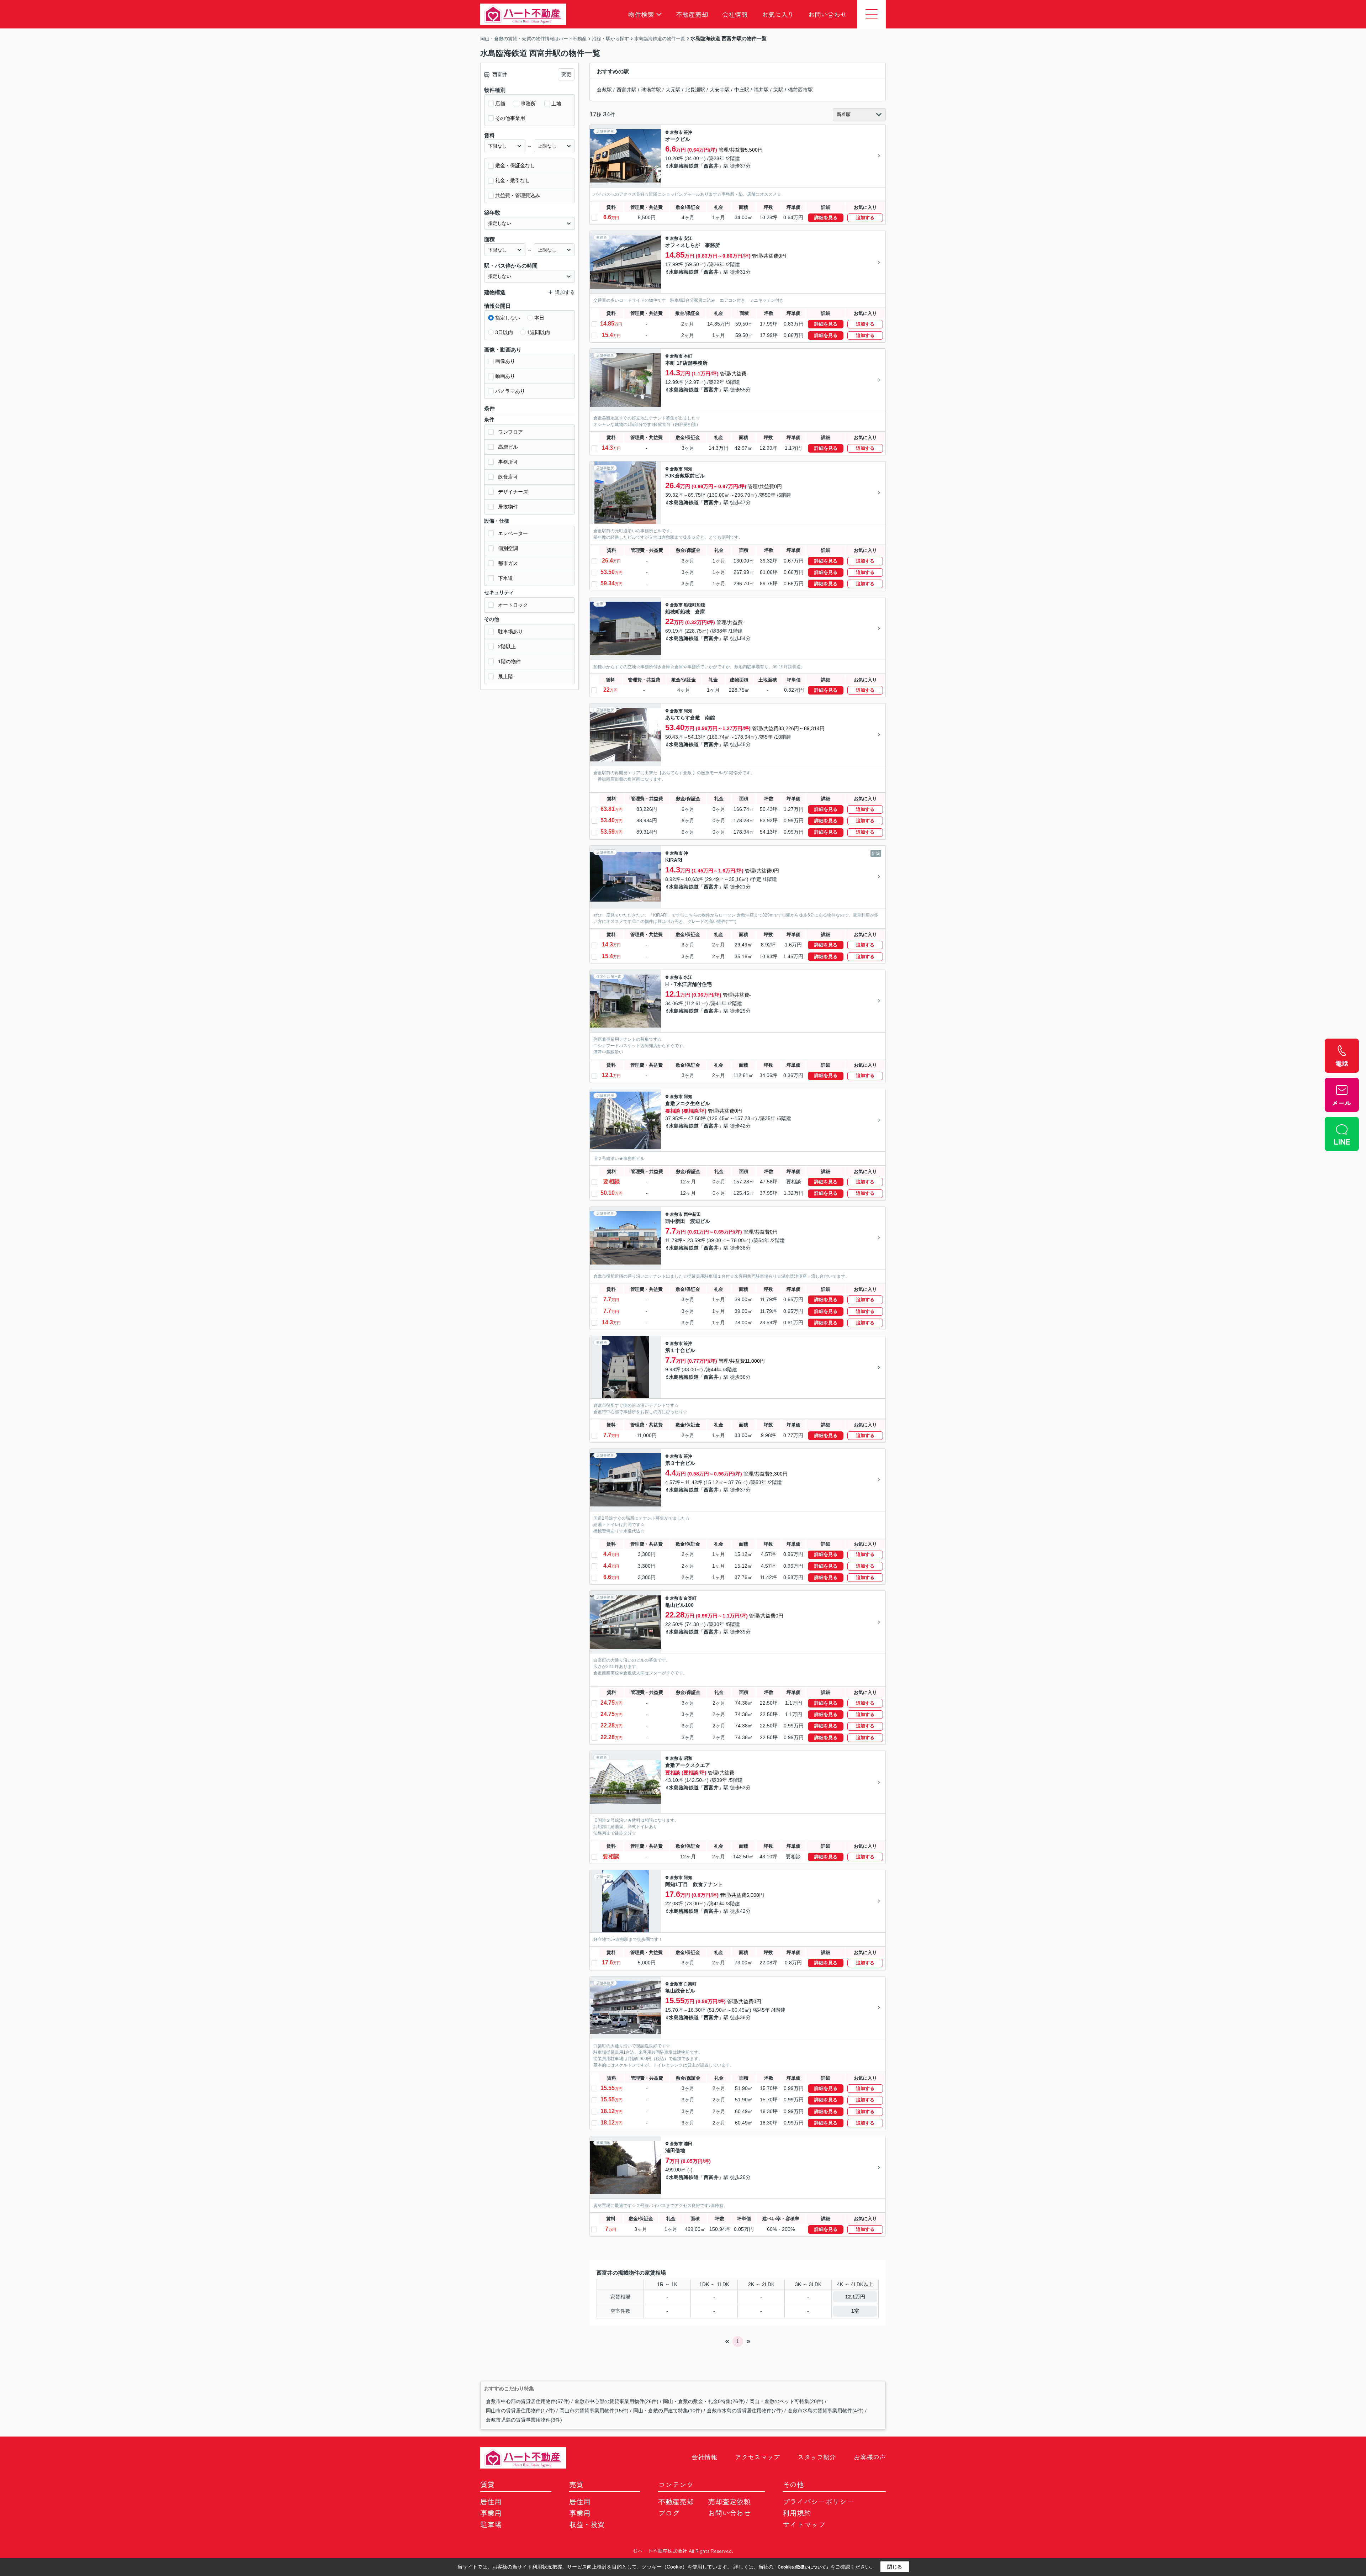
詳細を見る (826, 218)
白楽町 (690, 1598)
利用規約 (797, 2513)
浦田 (688, 2144)
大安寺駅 (720, 90)
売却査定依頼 (729, 2501)
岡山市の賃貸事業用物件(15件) (594, 2411)
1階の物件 (509, 661)
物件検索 (641, 14)
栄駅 (778, 90)
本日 (539, 318)
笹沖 (688, 132)
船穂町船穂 (694, 605)
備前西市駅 (800, 90)
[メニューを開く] (872, 14)
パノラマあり (510, 391)
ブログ (669, 2513)
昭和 (688, 1758)
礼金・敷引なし (513, 180)
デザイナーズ (513, 492)
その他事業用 (510, 118)
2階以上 (507, 646)
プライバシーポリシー (818, 2501)
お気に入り (778, 14)
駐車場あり (510, 632)
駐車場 (491, 2524)
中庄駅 (742, 90)
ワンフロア (510, 432)
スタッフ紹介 (817, 2457)
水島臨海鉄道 (684, 166)
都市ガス (508, 563)
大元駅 (673, 90)
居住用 (491, 2501)
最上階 (505, 676)
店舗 (500, 104)
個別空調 (508, 548)
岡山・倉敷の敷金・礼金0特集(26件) (704, 2401)
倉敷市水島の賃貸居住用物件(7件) (745, 2411)
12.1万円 (855, 2297)
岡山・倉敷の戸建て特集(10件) (668, 2411)
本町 (688, 356)
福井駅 (761, 90)
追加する (865, 218)
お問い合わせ (827, 14)
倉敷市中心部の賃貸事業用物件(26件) (616, 2401)
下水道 (505, 578)
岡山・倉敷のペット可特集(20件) (787, 2401)
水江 (688, 977)
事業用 (491, 2513)
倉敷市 (676, 132)
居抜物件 (508, 507)
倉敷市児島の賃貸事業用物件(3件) (524, 2420)
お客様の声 (870, 2457)
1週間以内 (539, 332)
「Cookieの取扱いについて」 (802, 2567)
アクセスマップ (757, 2457)
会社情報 (735, 14)
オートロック (513, 605)
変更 (566, 74)
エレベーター (513, 533)
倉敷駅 (604, 90)
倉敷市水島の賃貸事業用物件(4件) (826, 2411)
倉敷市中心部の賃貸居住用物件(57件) (528, 2401)
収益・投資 (587, 2524)
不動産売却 (692, 14)
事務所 (528, 104)
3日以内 (504, 332)
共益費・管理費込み (518, 195)
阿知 (688, 469)
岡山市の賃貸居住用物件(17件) (520, 2411)
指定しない (508, 318)
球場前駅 (651, 90)
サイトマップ (804, 2524)
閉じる (895, 2567)
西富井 (711, 166)
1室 (855, 2311)
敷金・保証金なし (515, 165)
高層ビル (508, 447)
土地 (556, 104)
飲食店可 (508, 477)
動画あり (505, 376)
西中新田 (692, 1214)
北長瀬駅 (695, 90)
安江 (688, 238)
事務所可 (508, 462)
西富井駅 (626, 90)
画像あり (505, 361)
